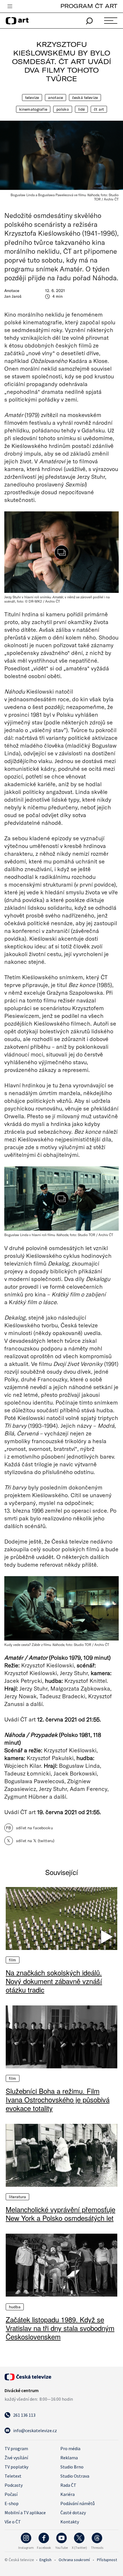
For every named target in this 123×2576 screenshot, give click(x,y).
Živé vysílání (16, 2458)
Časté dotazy (73, 2513)
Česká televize (85, 98)
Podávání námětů (78, 2503)
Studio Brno (72, 2467)
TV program (16, 2448)
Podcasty (14, 2485)
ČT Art (99, 109)
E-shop (12, 2503)
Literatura (17, 2197)
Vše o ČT (13, 2522)
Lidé (82, 109)
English (45, 2560)
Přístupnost (107, 2560)
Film (13, 1960)
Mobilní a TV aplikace (25, 2513)
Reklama (69, 2458)
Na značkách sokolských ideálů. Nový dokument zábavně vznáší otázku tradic (54, 1981)
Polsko (63, 109)
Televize (32, 98)
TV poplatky (16, 2467)
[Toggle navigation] (10, 7)
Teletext (13, 2476)
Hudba (15, 2307)
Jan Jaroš (13, 296)
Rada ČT (68, 2485)
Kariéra (68, 2494)
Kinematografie (33, 109)
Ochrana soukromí (74, 2560)
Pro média (70, 2448)
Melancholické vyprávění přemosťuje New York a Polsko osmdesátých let (60, 2214)
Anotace (55, 98)
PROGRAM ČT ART (89, 6)
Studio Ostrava (75, 2476)
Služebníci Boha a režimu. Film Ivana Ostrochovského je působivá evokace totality (58, 2100)
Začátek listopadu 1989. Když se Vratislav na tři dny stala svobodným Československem (60, 2328)
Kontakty (70, 2522)
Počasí (11, 2494)
